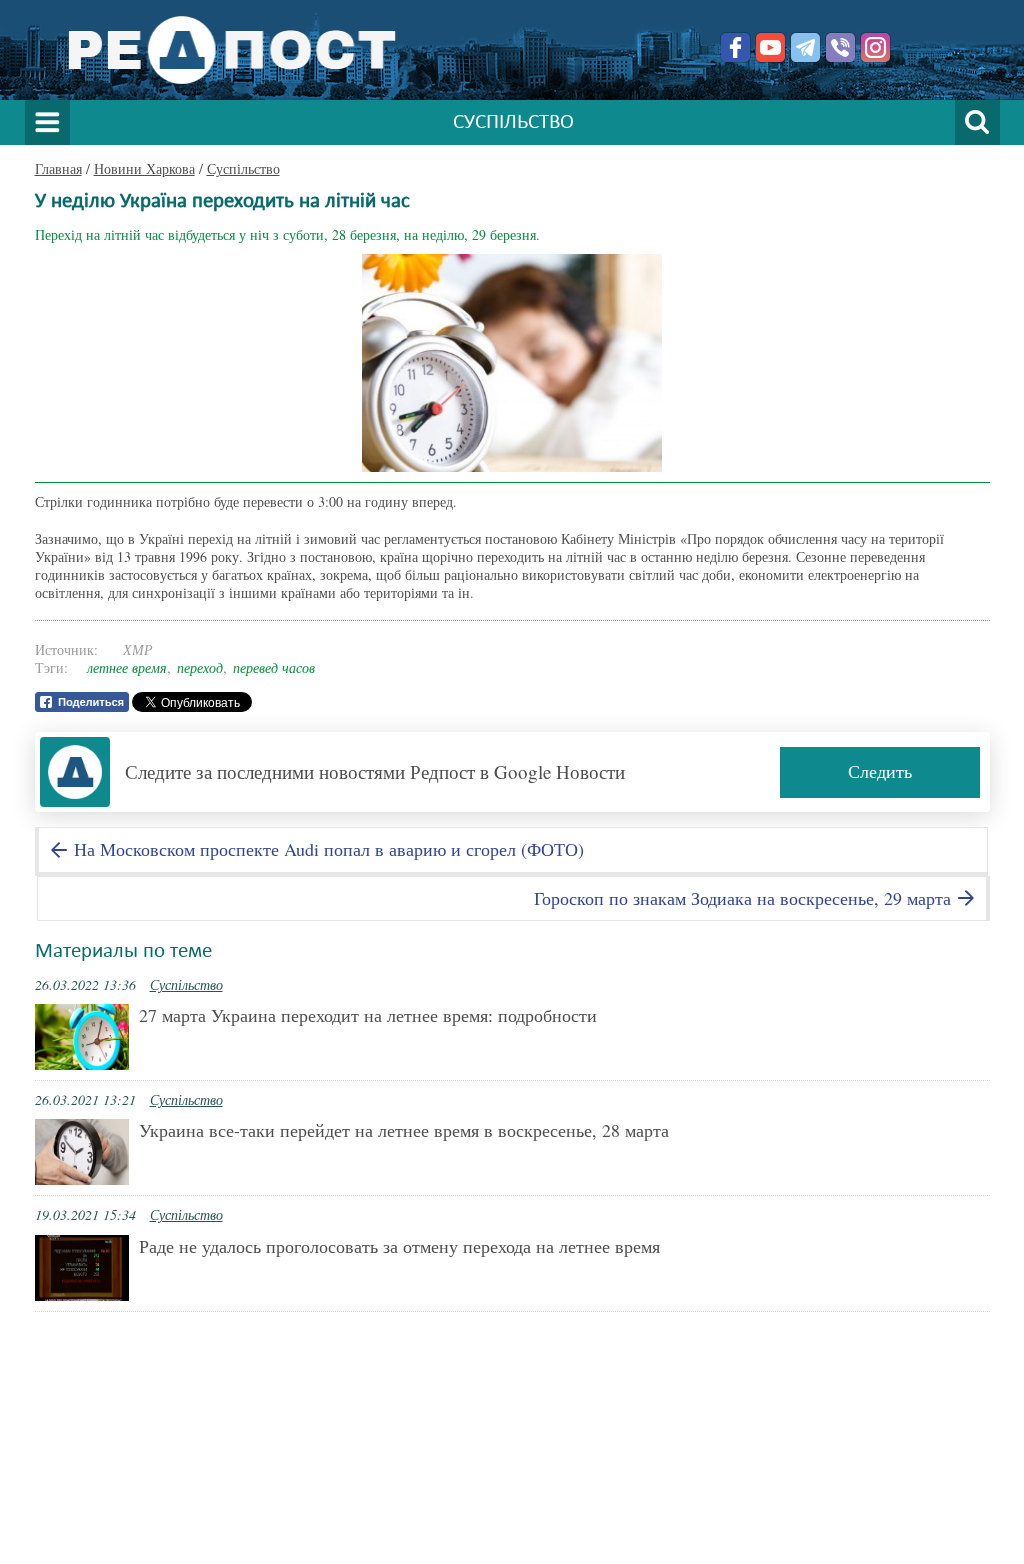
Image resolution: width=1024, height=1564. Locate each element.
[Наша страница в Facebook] (735, 47)
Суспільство (243, 168)
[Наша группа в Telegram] (805, 47)
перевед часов (274, 667)
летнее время (127, 667)
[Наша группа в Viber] (840, 47)
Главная (58, 168)
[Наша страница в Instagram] (875, 47)
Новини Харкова (144, 168)
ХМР (138, 649)
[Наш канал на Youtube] (770, 47)
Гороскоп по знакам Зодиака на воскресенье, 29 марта (745, 898)
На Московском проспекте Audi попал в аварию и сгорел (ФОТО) (326, 849)
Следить (880, 771)
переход (200, 667)
